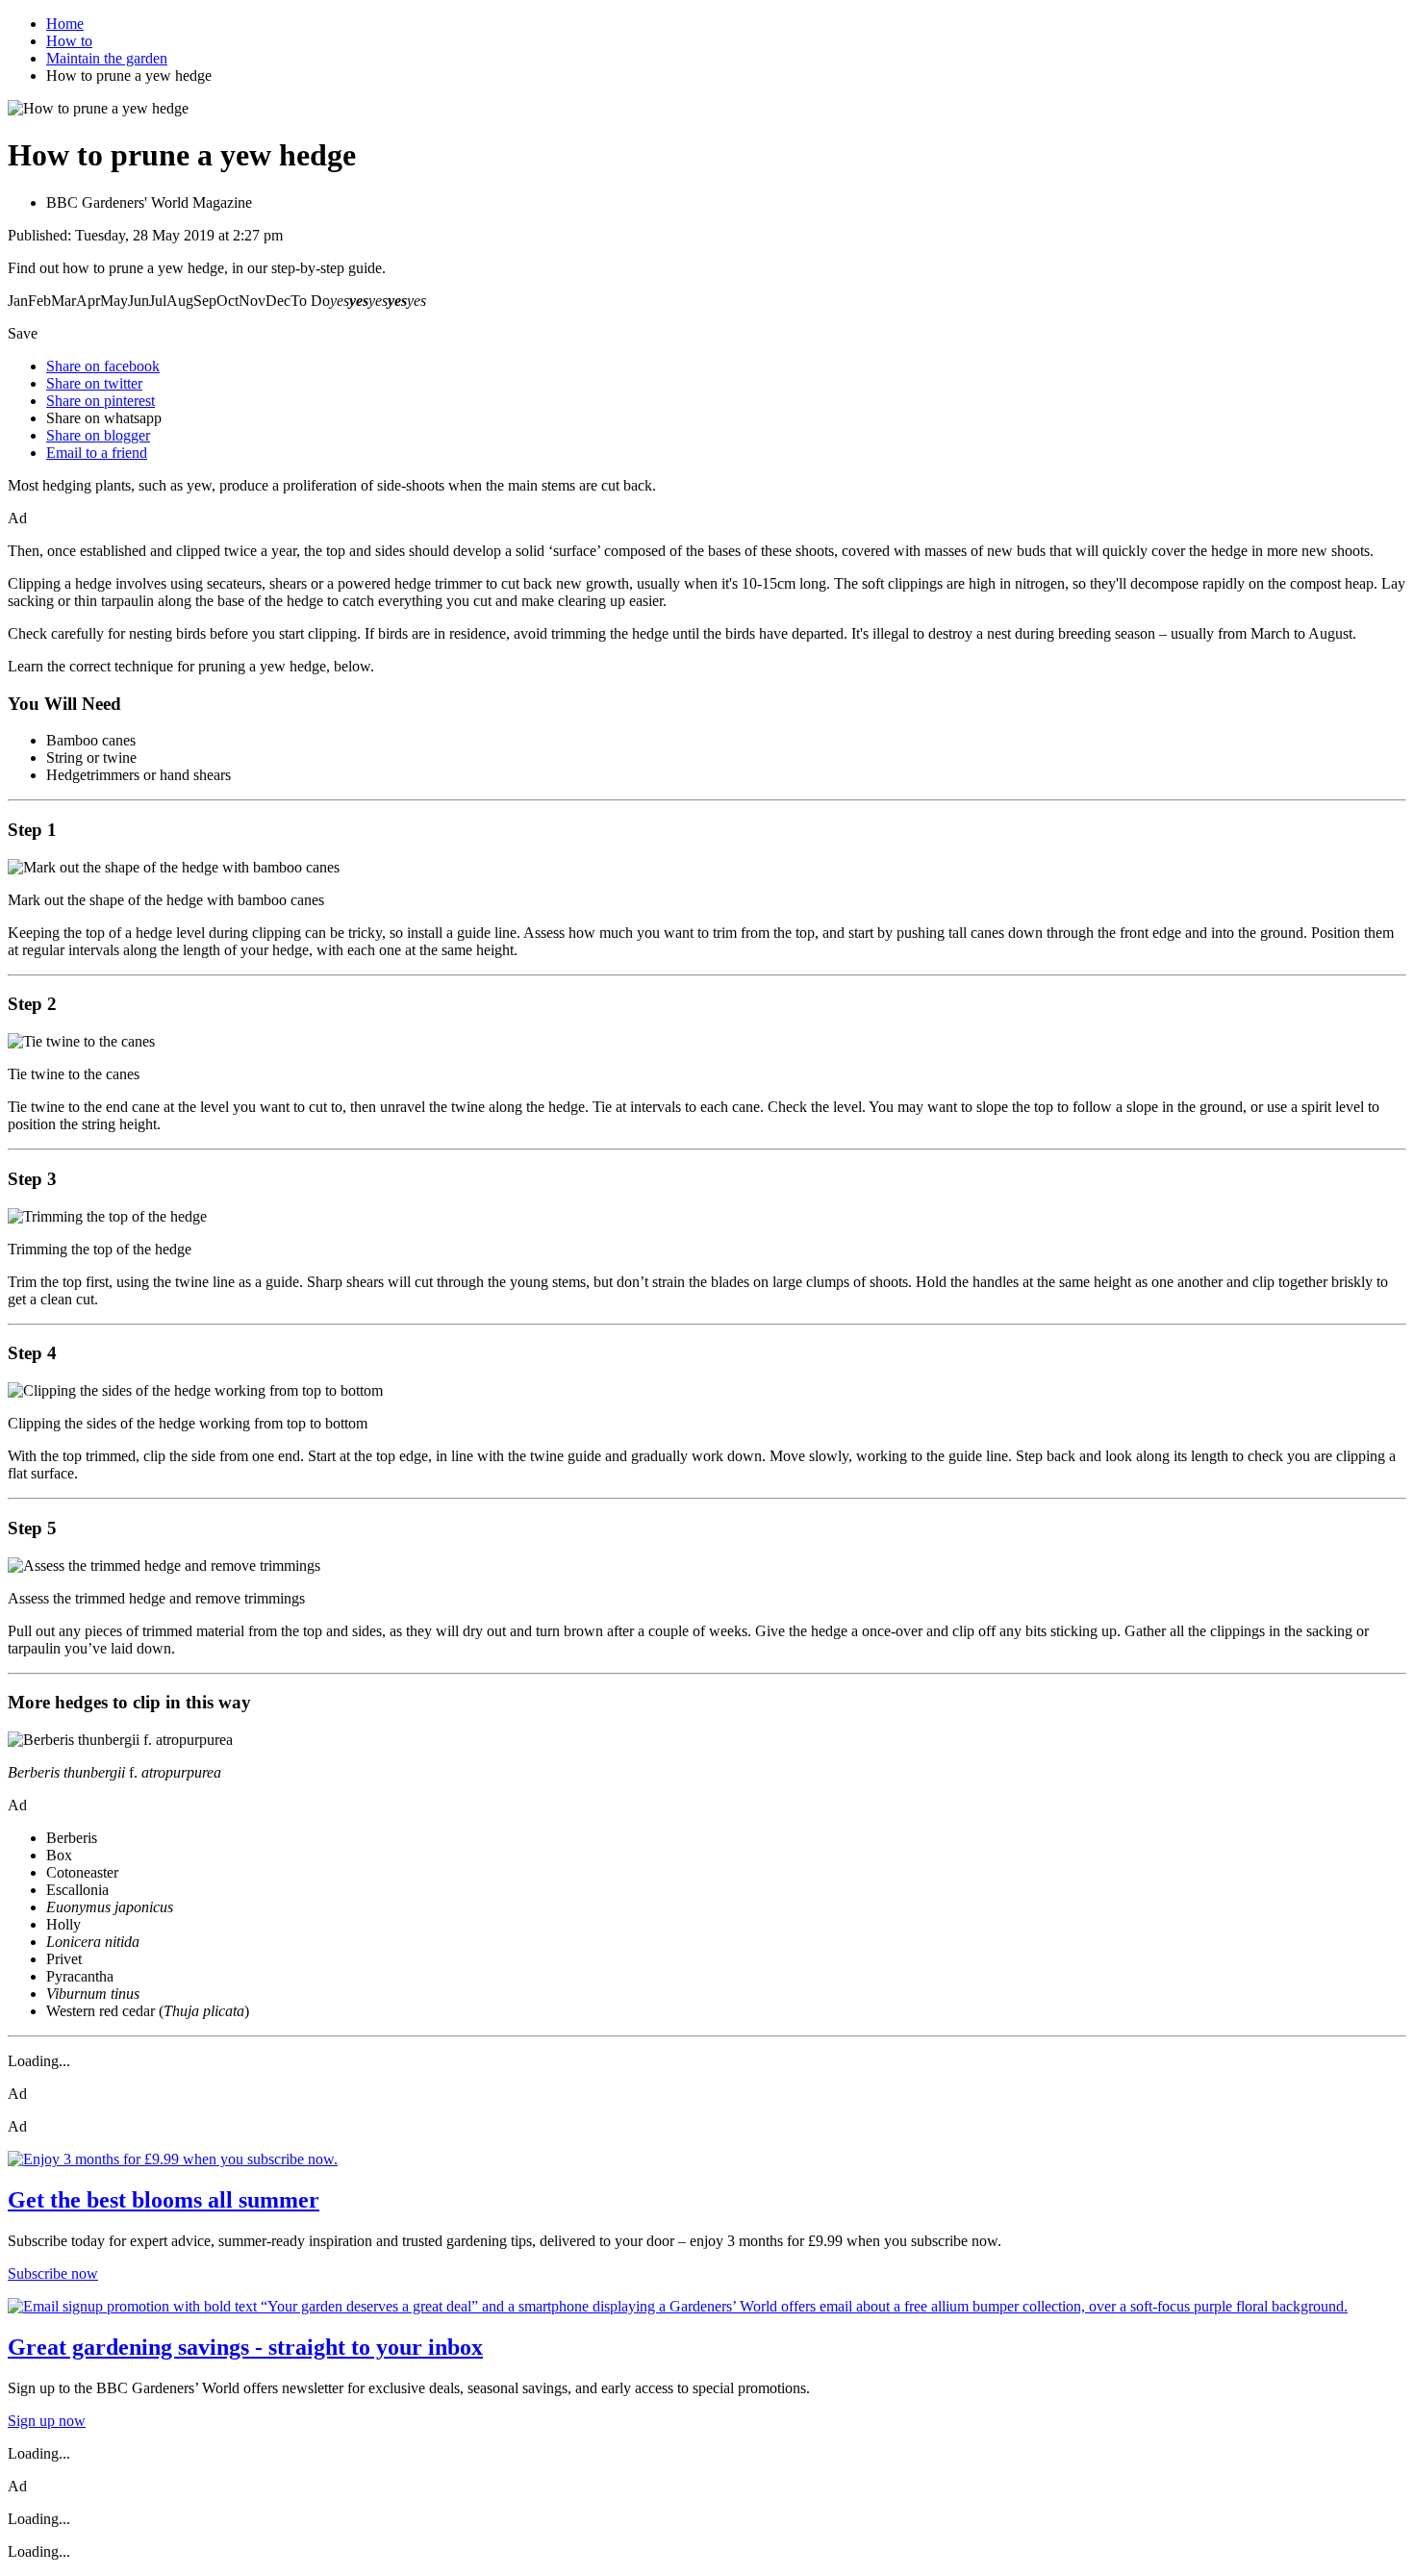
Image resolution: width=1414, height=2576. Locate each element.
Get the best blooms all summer (164, 2200)
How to (69, 41)
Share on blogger (98, 435)
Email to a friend (97, 453)
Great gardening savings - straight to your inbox (245, 2347)
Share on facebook (103, 366)
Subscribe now (53, 2273)
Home (65, 24)
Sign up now (47, 2421)
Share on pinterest (101, 401)
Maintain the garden (107, 58)
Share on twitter (94, 383)
